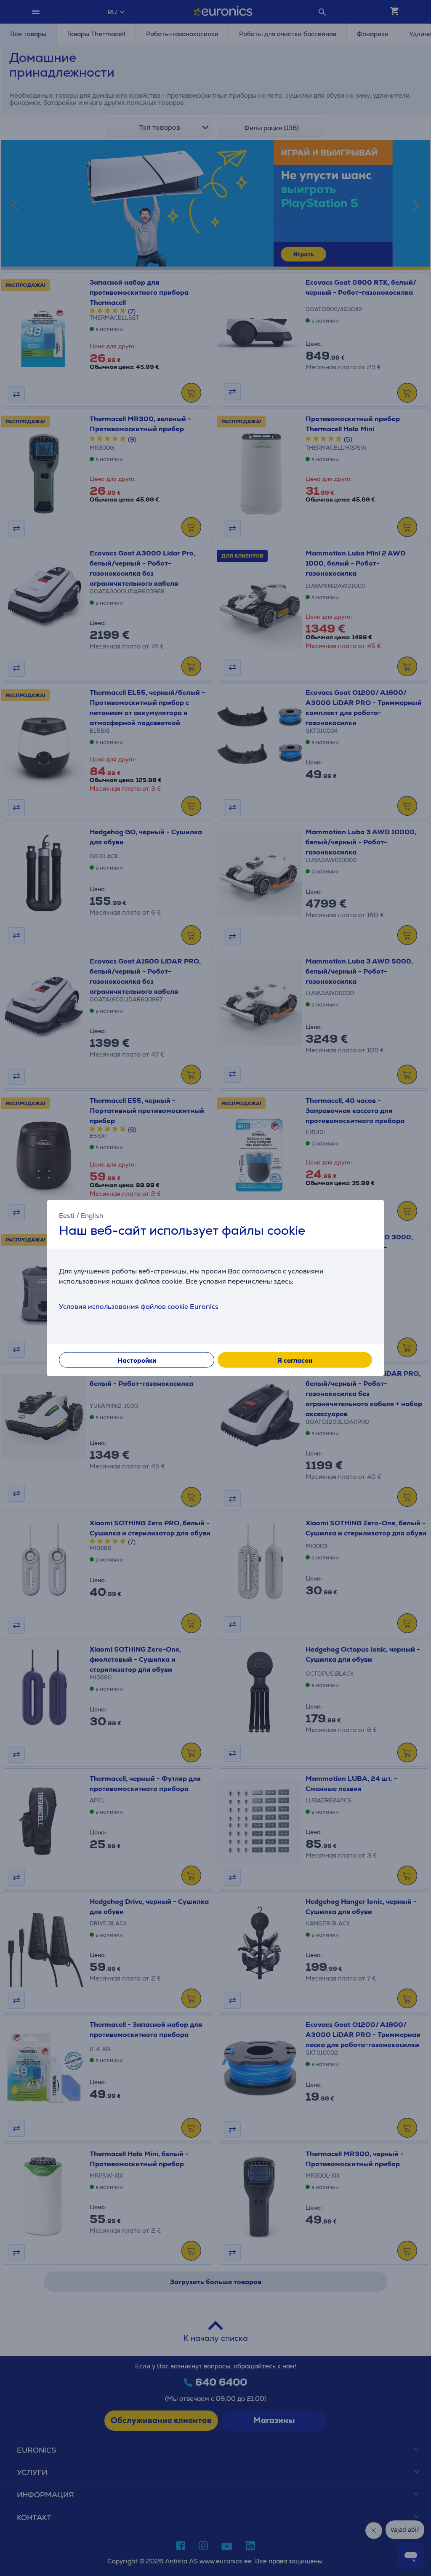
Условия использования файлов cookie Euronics (139, 1307)
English (92, 1215)
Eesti (67, 1215)
